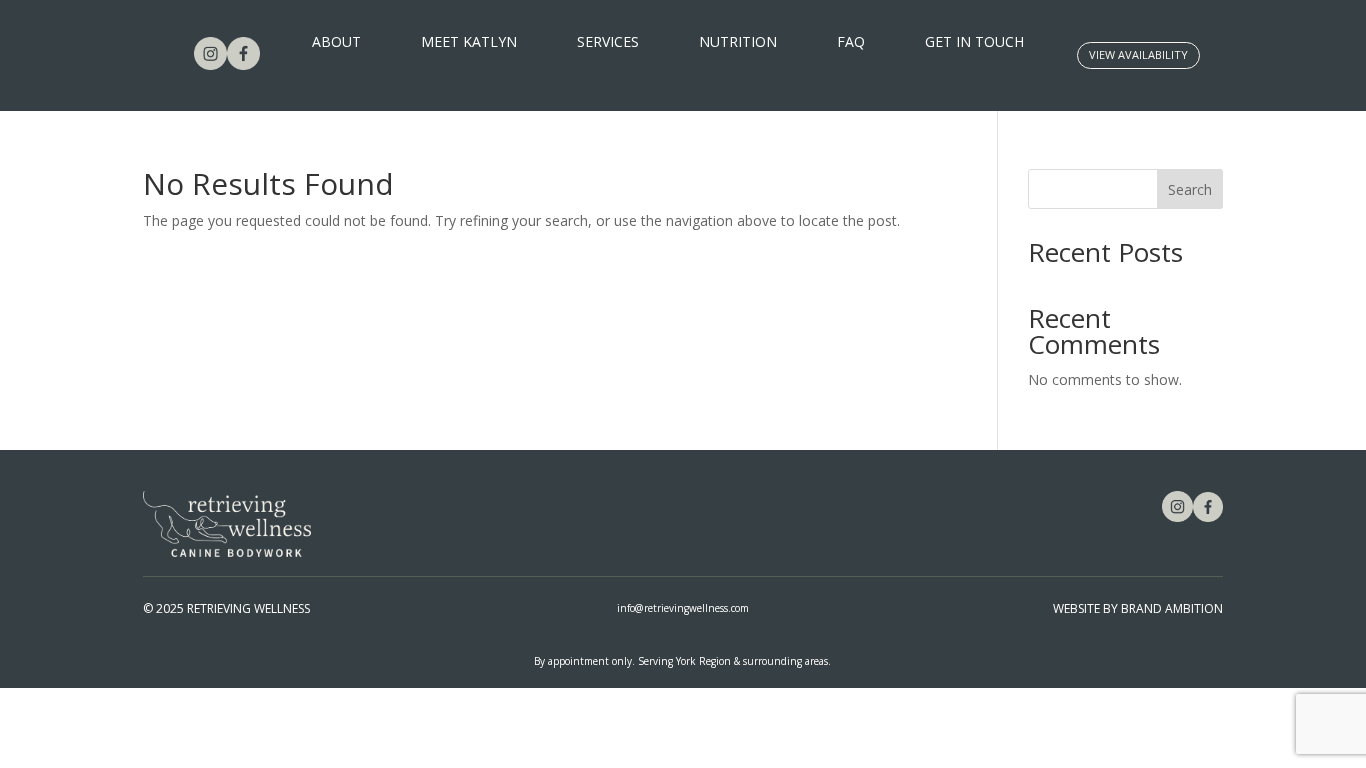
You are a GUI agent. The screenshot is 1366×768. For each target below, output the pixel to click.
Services (608, 43)
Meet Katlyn (469, 43)
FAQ (851, 43)
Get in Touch (974, 43)
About (336, 43)
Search (1190, 189)
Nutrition (738, 43)
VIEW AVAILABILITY (1138, 54)
